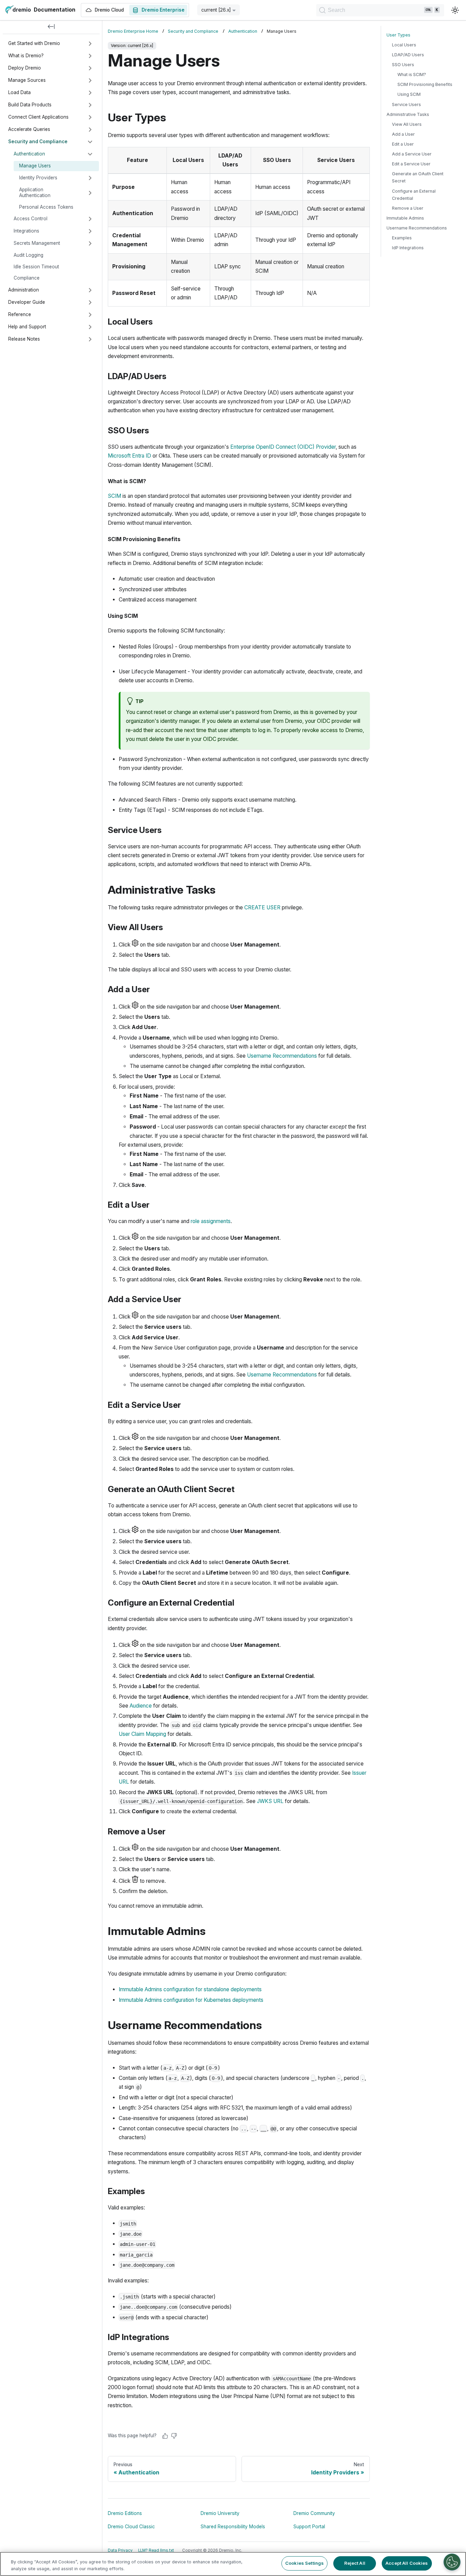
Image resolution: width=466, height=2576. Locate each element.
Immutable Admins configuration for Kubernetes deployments (191, 2000)
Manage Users (35, 166)
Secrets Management (37, 243)
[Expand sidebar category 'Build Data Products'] (90, 105)
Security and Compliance (38, 142)
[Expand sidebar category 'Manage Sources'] (90, 80)
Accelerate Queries (29, 129)
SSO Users (403, 65)
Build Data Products (30, 105)
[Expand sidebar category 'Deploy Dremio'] (90, 68)
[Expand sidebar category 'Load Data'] (90, 93)
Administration (24, 290)
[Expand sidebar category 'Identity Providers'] (90, 178)
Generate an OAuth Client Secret (418, 178)
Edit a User (403, 144)
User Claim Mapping (142, 1734)
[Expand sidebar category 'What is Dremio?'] (90, 56)
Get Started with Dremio (34, 43)
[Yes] (165, 2436)
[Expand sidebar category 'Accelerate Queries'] (90, 130)
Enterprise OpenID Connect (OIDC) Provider (283, 447)
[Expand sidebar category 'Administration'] (90, 290)
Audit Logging (28, 255)
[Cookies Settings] (452, 2562)
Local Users (404, 45)
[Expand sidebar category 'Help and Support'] (90, 327)
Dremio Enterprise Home (133, 31)
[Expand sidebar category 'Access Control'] (90, 219)
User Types (398, 35)
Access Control (31, 219)
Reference (20, 314)
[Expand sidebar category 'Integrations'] (90, 231)
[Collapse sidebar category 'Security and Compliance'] (90, 142)
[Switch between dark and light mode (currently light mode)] (455, 10)
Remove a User (408, 208)
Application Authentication (35, 193)
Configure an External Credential (414, 195)
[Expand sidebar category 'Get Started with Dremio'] (90, 44)
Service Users (406, 105)
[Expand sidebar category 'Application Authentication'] (90, 193)
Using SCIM (409, 95)
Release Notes (24, 339)
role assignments (211, 1221)
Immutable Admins (405, 218)
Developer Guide (27, 302)
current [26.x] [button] (216, 10)
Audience (141, 1706)
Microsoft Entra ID (129, 456)
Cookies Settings (304, 2563)
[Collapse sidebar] (51, 27)
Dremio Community (314, 2513)
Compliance (27, 278)
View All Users (407, 124)
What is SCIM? (412, 75)
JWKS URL (270, 1801)
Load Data (19, 92)
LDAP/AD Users (408, 55)
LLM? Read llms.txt (156, 2550)
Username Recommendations (282, 1056)
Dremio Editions (125, 2513)
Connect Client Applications (38, 117)
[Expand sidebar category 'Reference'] (90, 315)
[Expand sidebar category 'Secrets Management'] (90, 243)
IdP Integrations (408, 248)
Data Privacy (120, 2550)
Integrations (26, 231)
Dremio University (220, 2513)
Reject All (355, 2563)
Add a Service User (412, 154)
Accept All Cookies (407, 2563)
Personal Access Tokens (46, 207)
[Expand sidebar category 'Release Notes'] (90, 339)
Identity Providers (38, 178)
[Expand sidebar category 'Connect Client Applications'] (90, 117)
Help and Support (27, 327)
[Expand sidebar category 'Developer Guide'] (90, 302)
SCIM (114, 496)
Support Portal (309, 2527)
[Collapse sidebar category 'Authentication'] (90, 154)
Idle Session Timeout (36, 267)
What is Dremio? (26, 56)
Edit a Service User (411, 164)
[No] (174, 2436)
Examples (402, 238)
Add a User (403, 134)
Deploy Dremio (25, 68)
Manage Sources (27, 80)
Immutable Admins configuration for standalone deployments (190, 1989)
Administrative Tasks (408, 114)
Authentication (29, 154)
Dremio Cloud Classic (131, 2527)
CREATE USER (262, 907)
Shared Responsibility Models (233, 2527)
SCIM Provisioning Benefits (425, 85)
